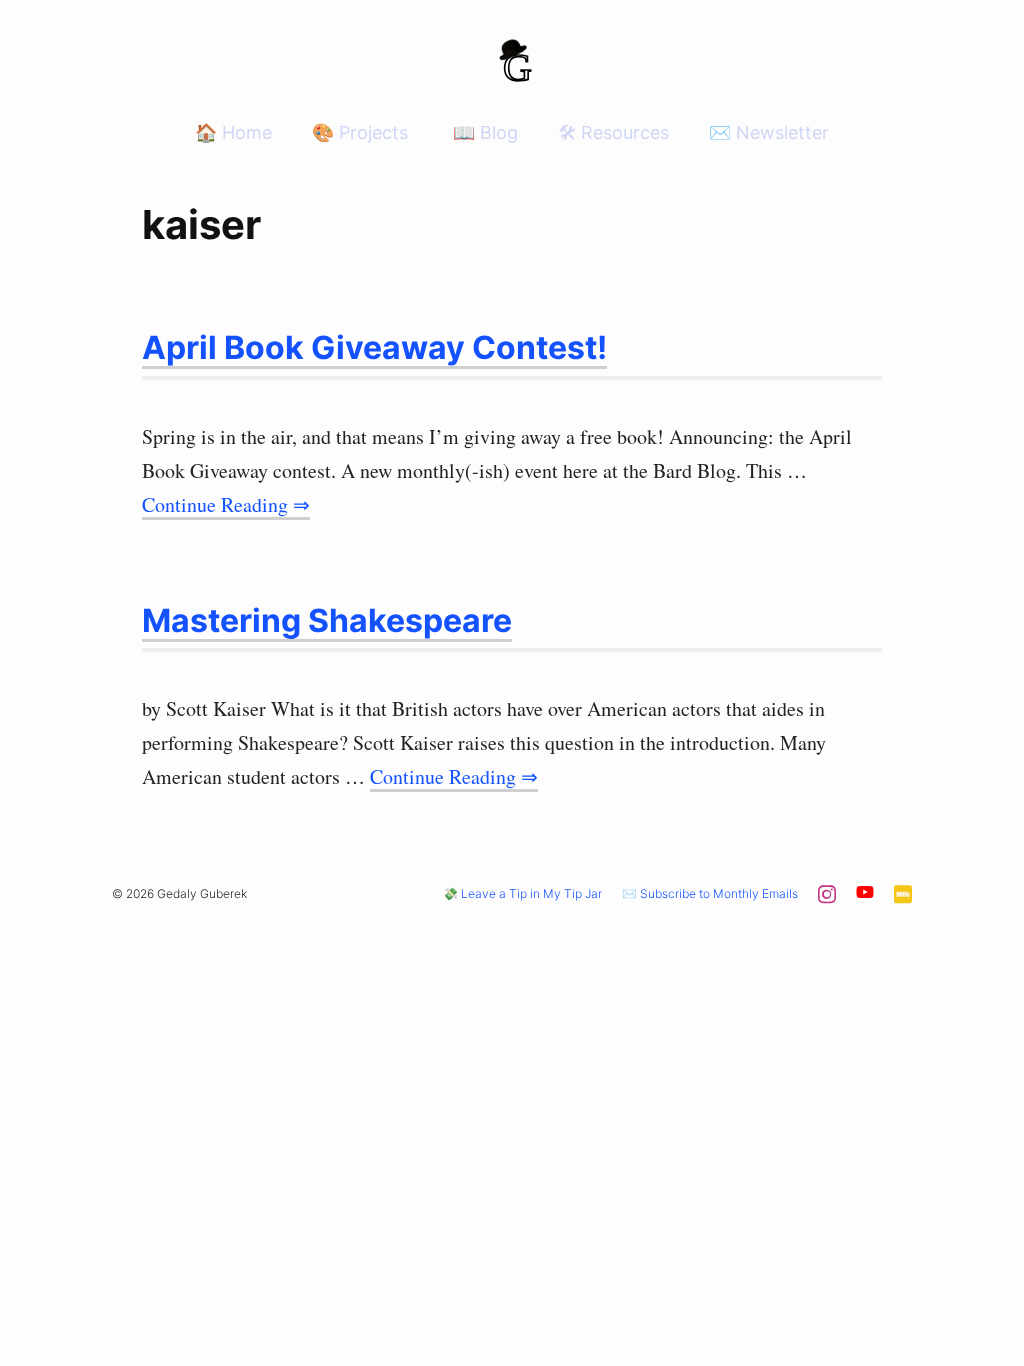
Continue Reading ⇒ (226, 504)
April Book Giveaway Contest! (374, 347)
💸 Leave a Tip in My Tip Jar (522, 893)
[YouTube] (865, 895)
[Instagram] (827, 900)
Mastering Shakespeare (327, 620)
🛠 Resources (613, 132)
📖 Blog (483, 132)
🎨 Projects (360, 132)
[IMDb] (903, 900)
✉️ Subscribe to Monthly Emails (710, 893)
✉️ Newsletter (769, 132)
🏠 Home (233, 132)
